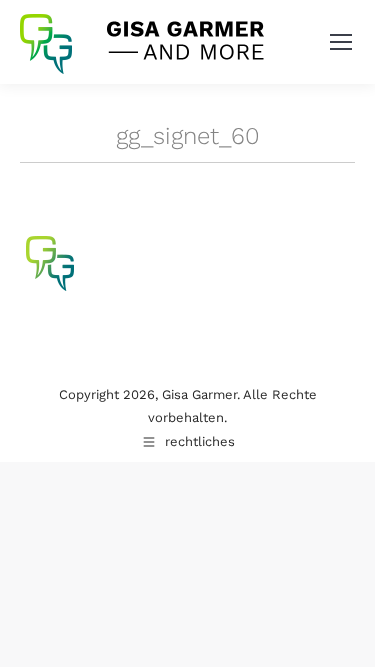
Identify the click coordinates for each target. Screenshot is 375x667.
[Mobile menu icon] (341, 42)
